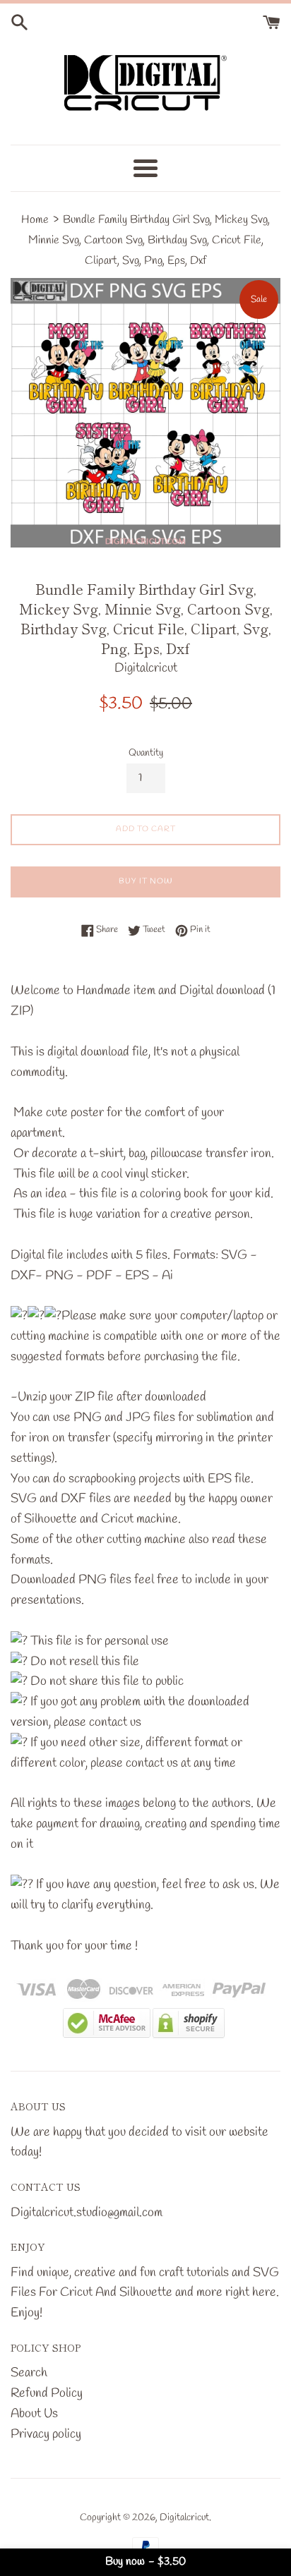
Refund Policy (47, 2393)
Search (29, 2373)
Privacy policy (46, 2434)
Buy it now (146, 881)
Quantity (146, 753)
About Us (34, 2414)
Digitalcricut (184, 2518)
